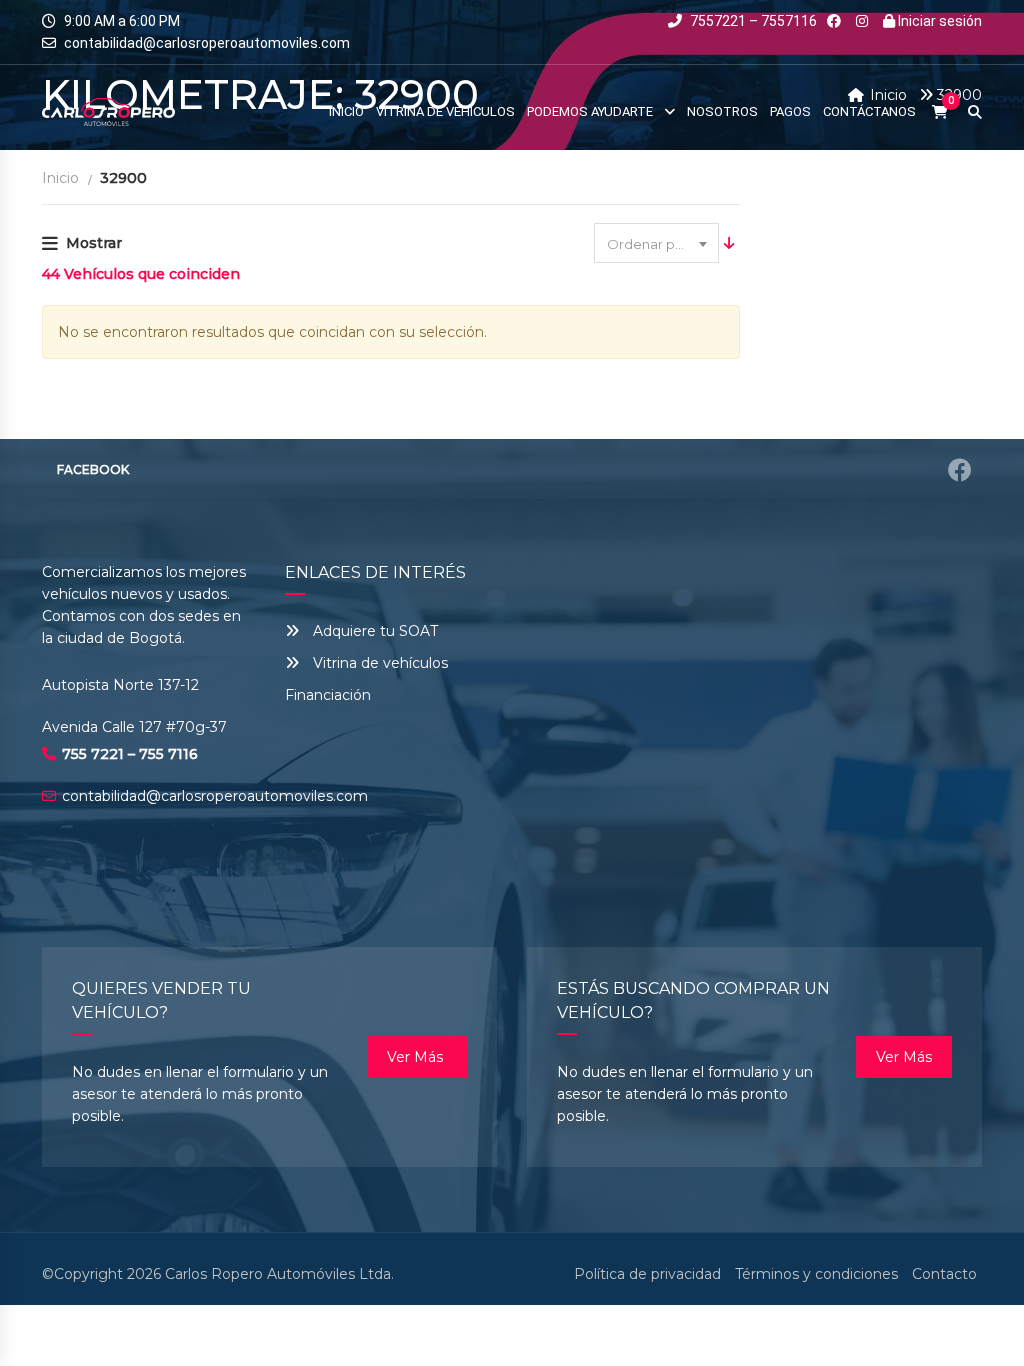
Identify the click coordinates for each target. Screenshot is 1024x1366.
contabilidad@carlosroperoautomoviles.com (207, 43)
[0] (940, 112)
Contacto (944, 1274)
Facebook (93, 469)
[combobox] (656, 243)
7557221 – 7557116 (752, 21)
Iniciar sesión (938, 21)
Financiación (328, 695)
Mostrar (94, 243)
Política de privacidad (647, 1274)
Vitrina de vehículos (378, 663)
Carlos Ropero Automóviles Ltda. (279, 1274)
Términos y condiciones (816, 1274)
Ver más (417, 1057)
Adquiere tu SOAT (375, 631)
